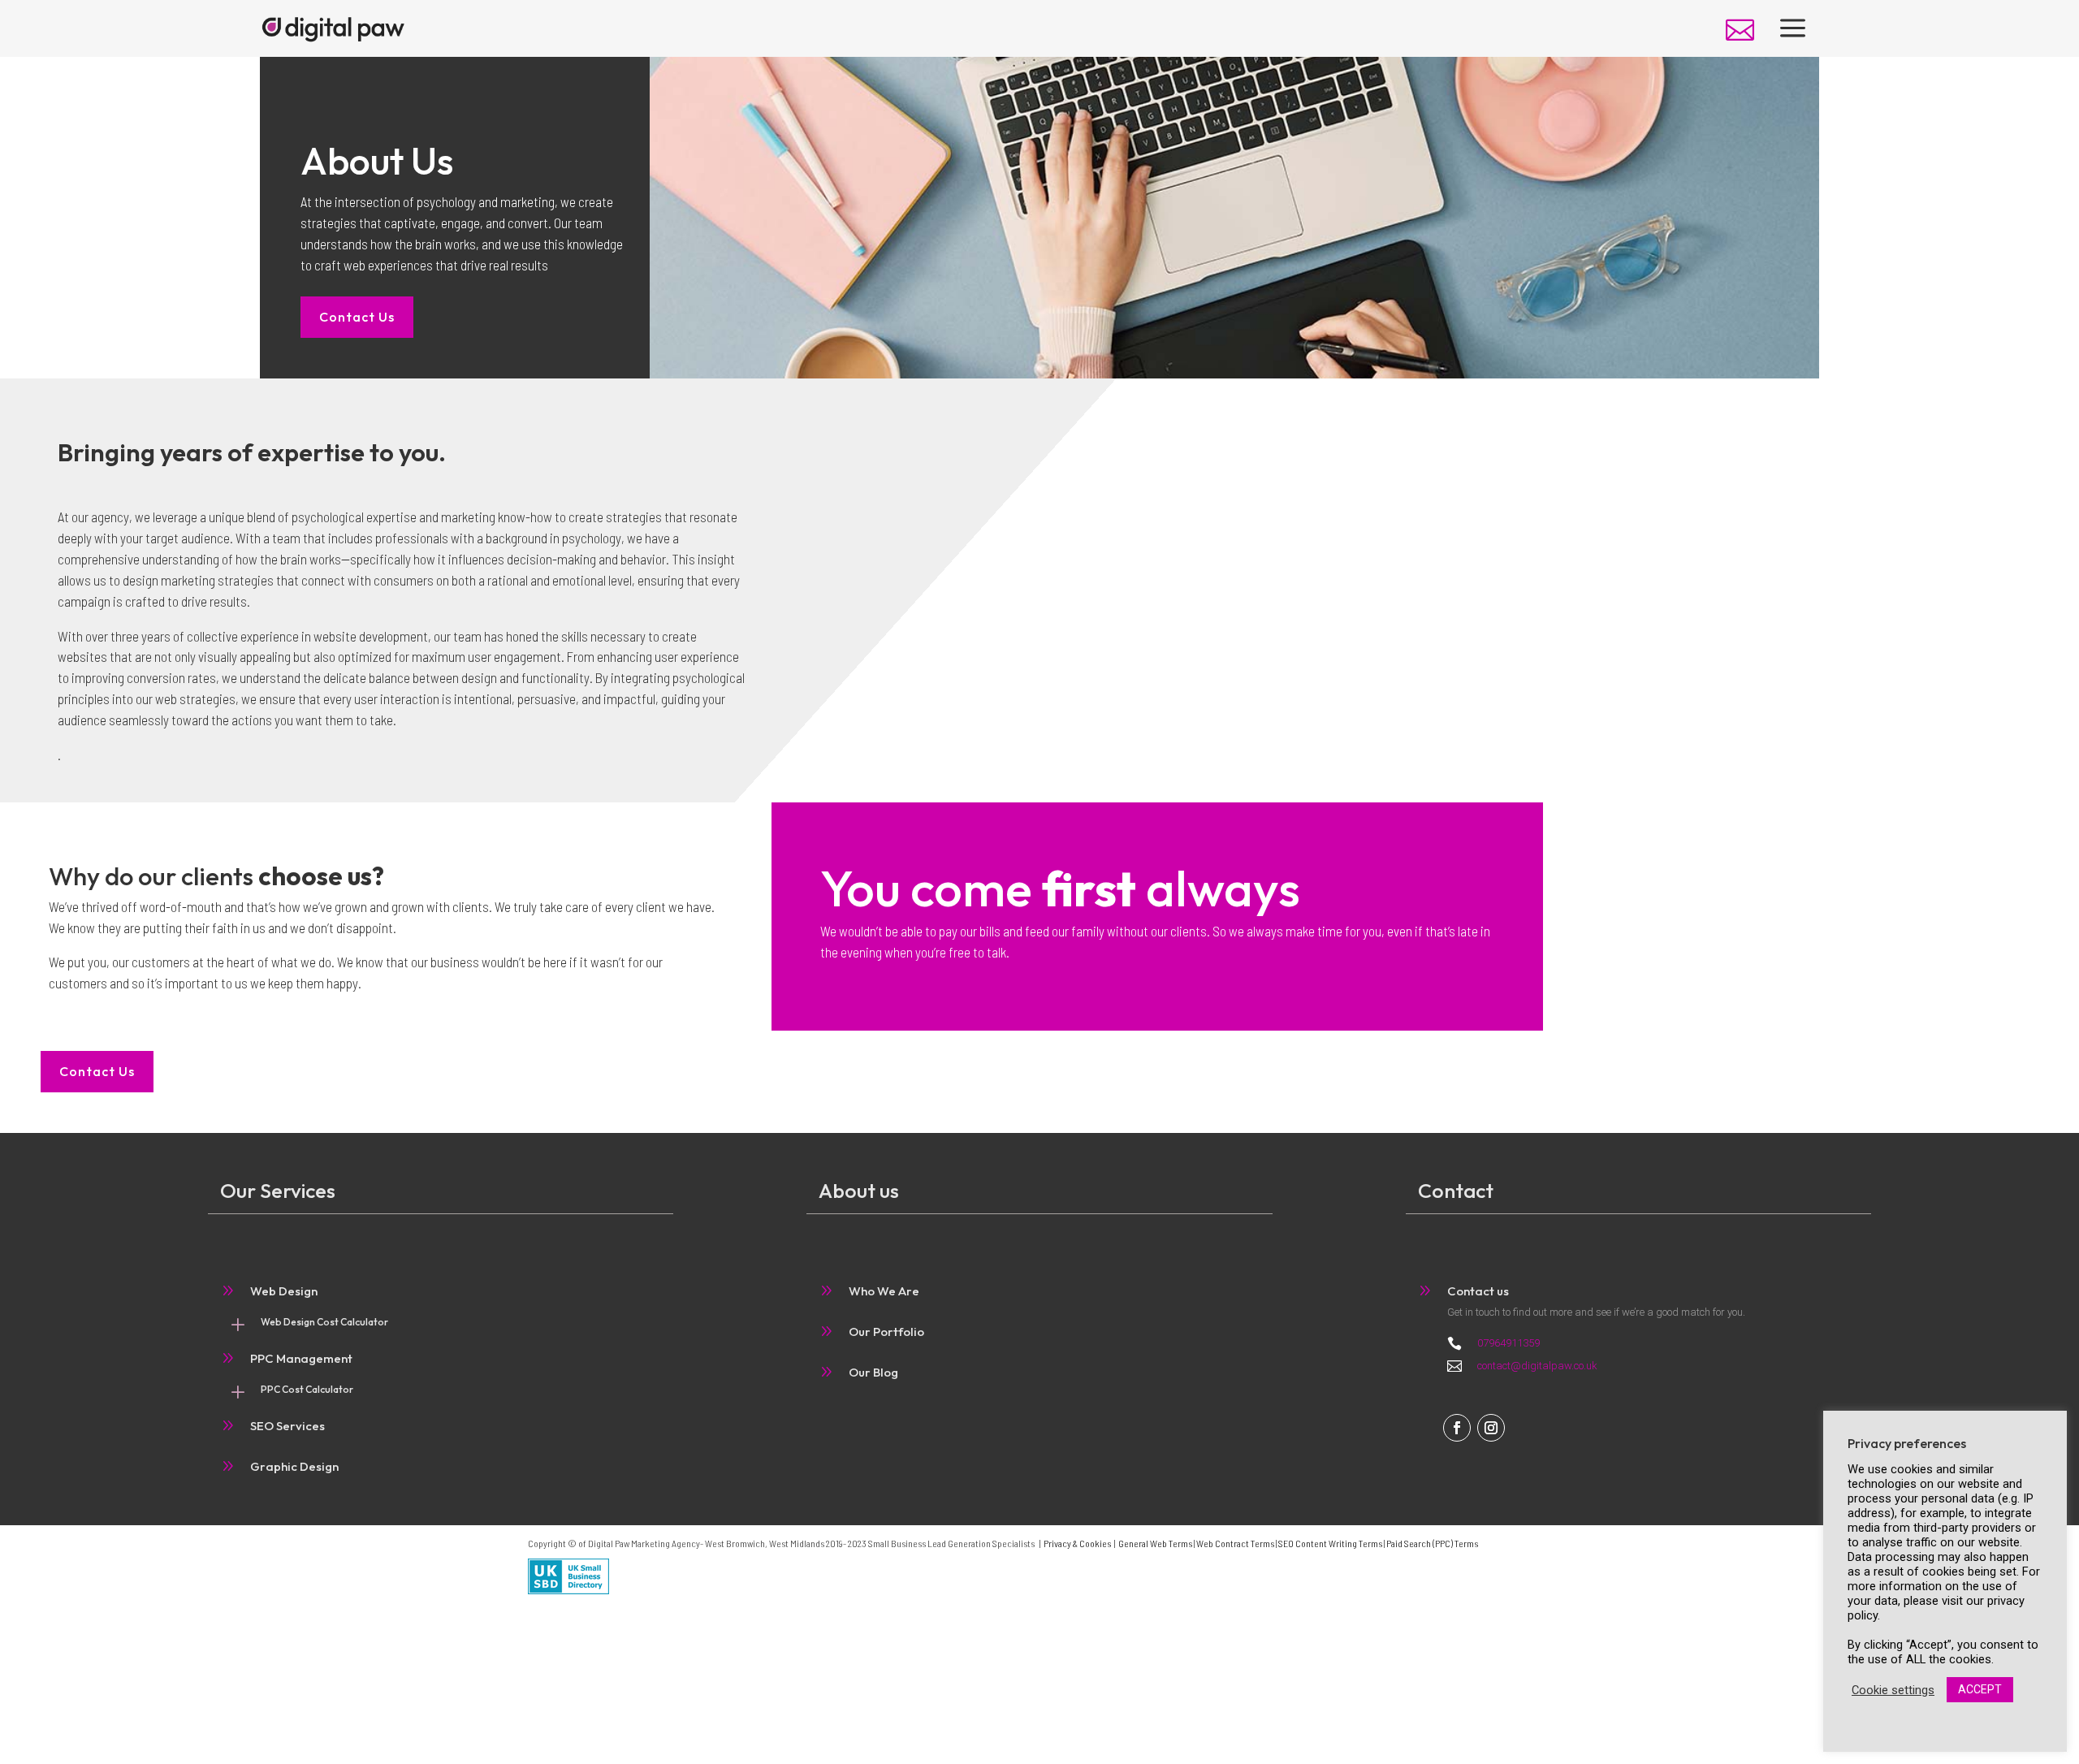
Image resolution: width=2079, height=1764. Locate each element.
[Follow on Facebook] (1457, 1428)
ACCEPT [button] (1980, 1689)
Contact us (1478, 1291)
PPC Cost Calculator (307, 1389)
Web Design (284, 1291)
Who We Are (884, 1291)
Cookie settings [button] (1893, 1690)
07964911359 (1508, 1343)
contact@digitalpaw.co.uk (1537, 1366)
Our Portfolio (886, 1332)
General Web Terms (1155, 1543)
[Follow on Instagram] (1491, 1428)
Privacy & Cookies (1077, 1543)
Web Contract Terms (1235, 1543)
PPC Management (301, 1358)
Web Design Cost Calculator (324, 1322)
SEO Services (287, 1426)
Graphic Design (294, 1466)
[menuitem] (1740, 30)
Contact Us (357, 317)
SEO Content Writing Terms (1330, 1543)
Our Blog (873, 1372)
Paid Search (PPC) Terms (1432, 1543)
